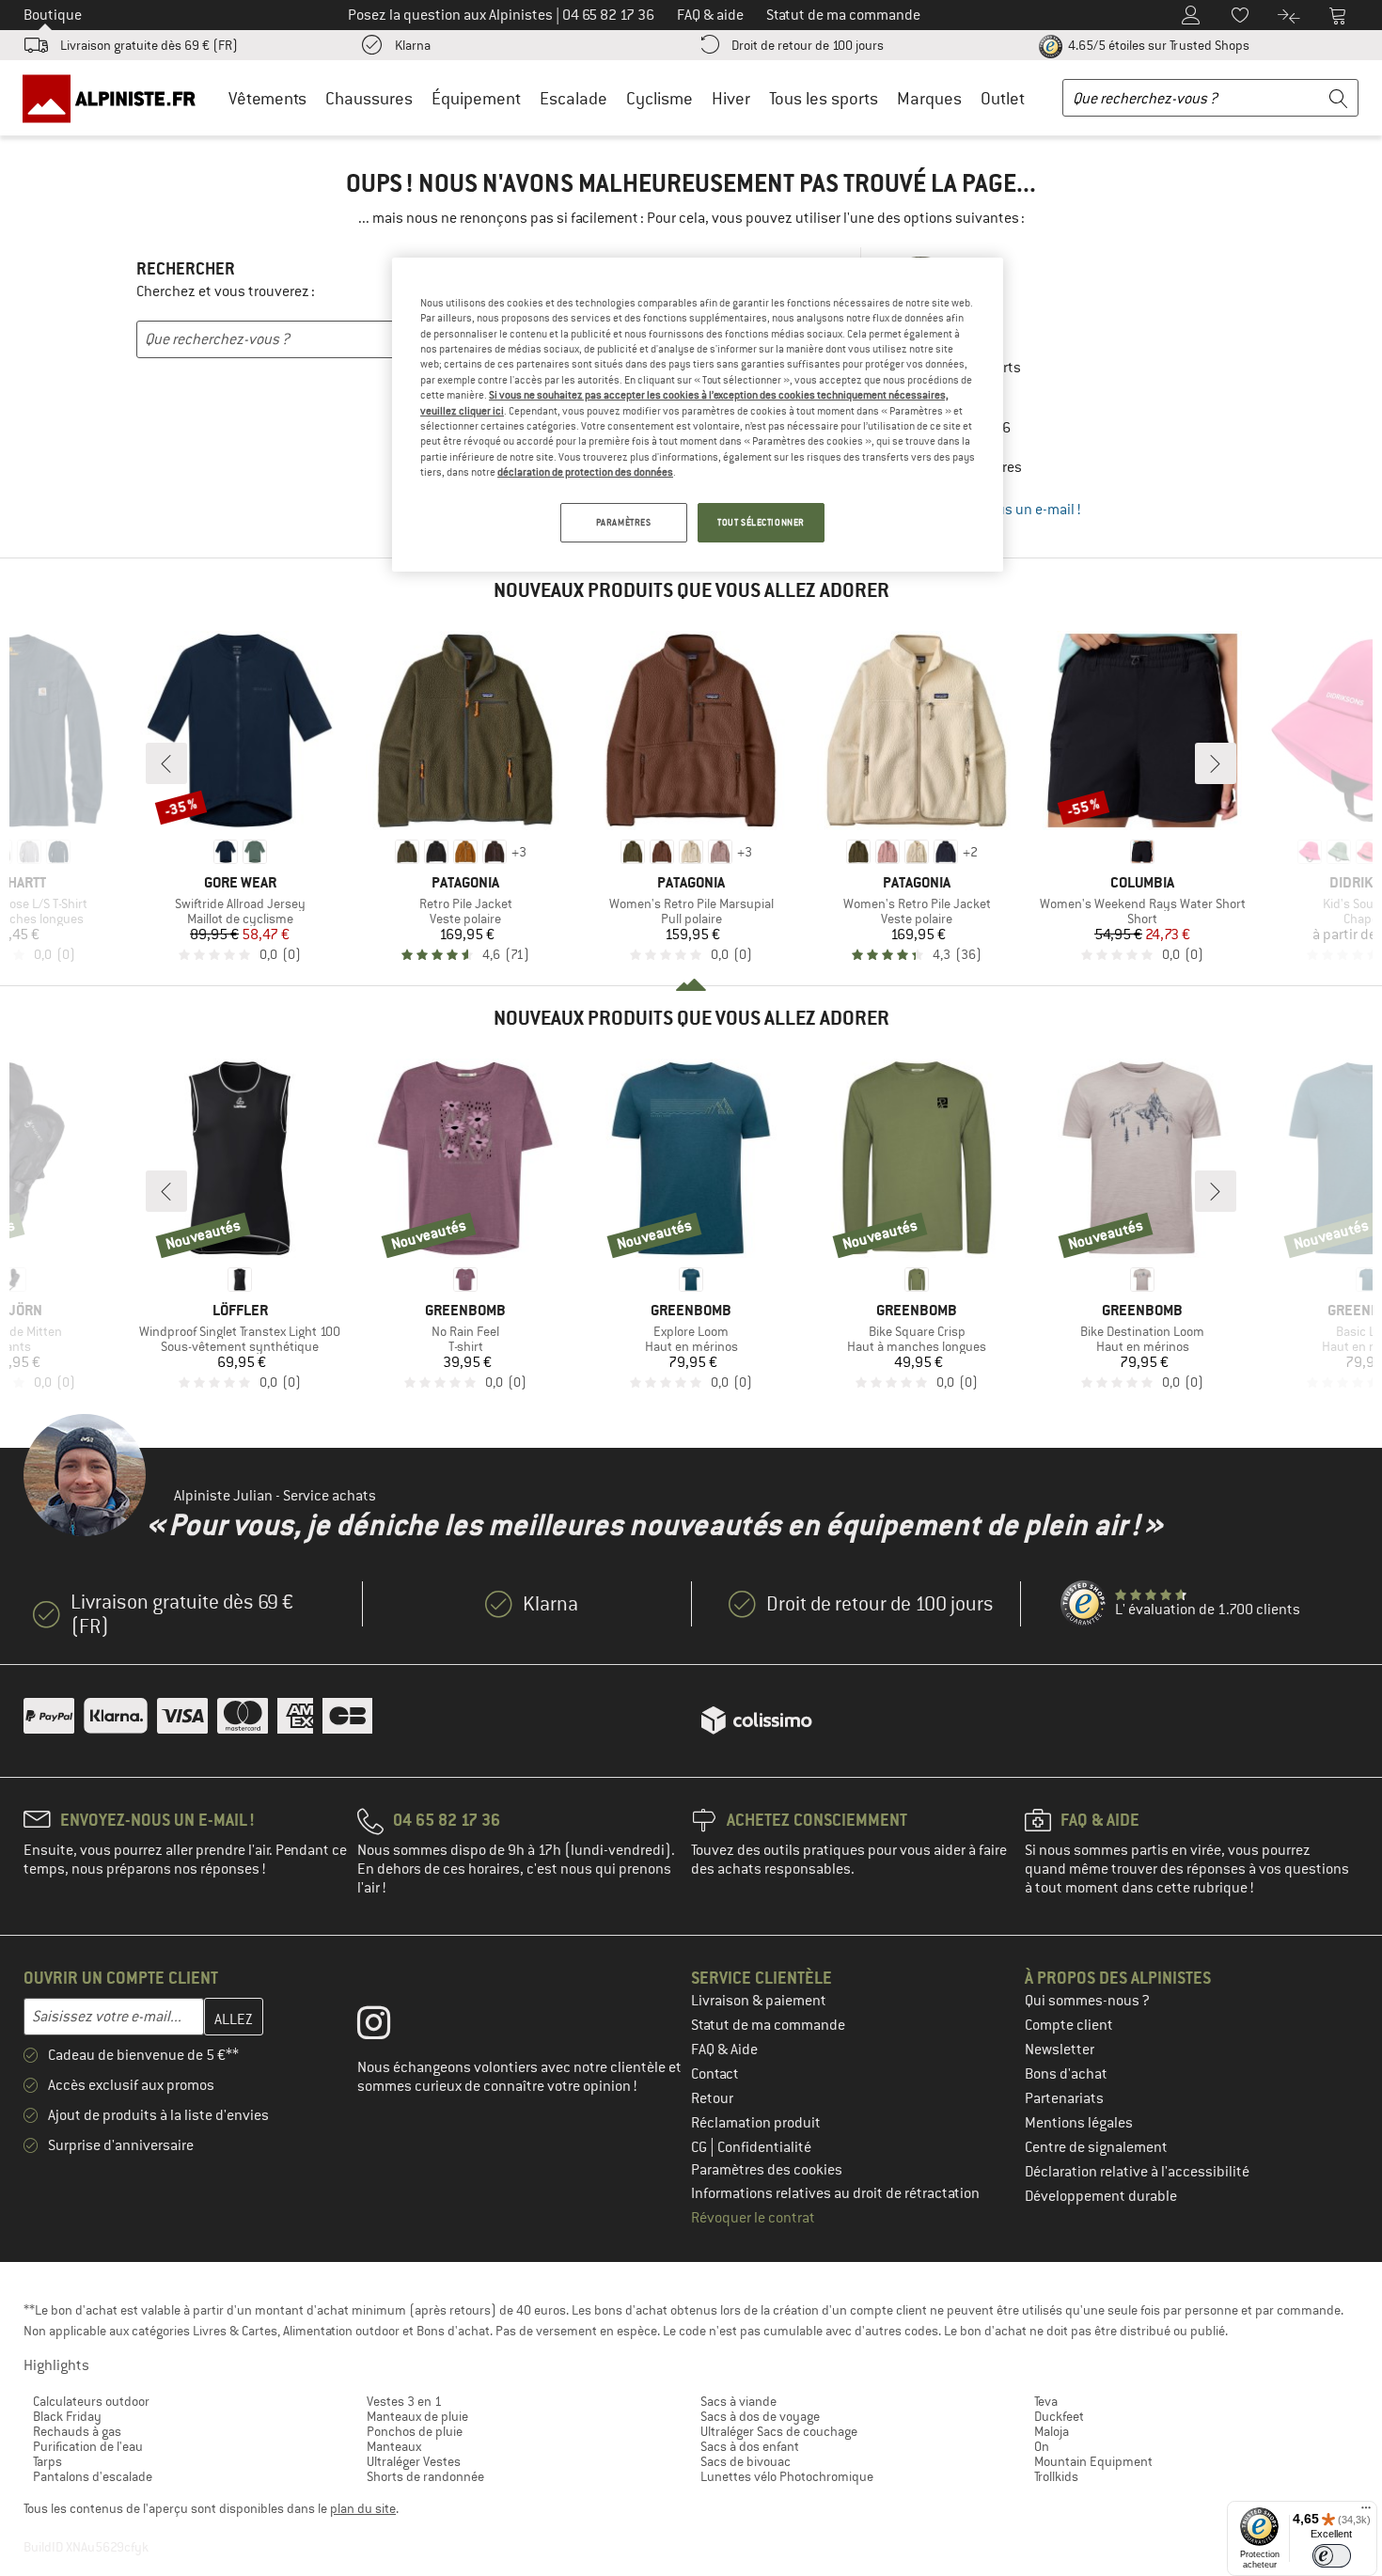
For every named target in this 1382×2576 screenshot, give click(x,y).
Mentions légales (1079, 2123)
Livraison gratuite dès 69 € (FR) (149, 45)
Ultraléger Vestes (414, 2461)
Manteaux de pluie (417, 2416)
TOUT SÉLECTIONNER (761, 522)
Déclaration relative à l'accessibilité (1137, 2172)
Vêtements (267, 98)
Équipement (476, 98)
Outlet (1003, 98)
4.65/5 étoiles (1157, 45)
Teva (1046, 2401)
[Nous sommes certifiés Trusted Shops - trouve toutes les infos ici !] (1084, 1604)
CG (700, 2147)
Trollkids (1056, 2476)
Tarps (47, 2461)
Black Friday (67, 2416)
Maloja (1052, 2431)
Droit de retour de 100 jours (808, 45)
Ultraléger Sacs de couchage (779, 2431)
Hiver (731, 98)
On (1042, 2446)
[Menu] (1366, 2512)
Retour (712, 2098)
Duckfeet (1059, 2416)
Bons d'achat (1066, 2074)
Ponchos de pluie (415, 2431)
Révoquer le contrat (753, 2218)
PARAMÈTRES (624, 522)
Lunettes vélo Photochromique (787, 2476)
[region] (698, 415)
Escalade (573, 98)
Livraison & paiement (759, 2001)
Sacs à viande (738, 2401)
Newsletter (1060, 2050)
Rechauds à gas (77, 2431)
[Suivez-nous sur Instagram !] (388, 2027)
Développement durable (1101, 2196)
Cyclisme (660, 98)
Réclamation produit (756, 2123)
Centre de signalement (1096, 2147)
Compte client (1069, 2025)
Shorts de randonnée (425, 2476)
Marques (929, 98)
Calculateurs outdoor (91, 2401)
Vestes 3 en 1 (404, 2401)
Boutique (53, 15)
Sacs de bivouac (746, 2461)
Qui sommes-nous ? (1087, 2001)
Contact (715, 2074)
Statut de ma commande (768, 2025)
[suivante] (1216, 763)
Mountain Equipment (1093, 2461)
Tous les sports (824, 98)
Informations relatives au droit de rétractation (835, 2193)
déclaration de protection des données (585, 472)
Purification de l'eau (88, 2446)
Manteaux (394, 2446)
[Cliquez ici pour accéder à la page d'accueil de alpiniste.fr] (116, 98)
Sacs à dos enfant (750, 2446)
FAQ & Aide (724, 2050)
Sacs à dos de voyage (760, 2416)
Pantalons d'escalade (93, 2476)
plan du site (363, 2508)
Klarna (413, 45)
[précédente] (166, 763)
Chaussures (369, 98)
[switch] (1332, 2556)
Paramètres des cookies (767, 2170)
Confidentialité (764, 2147)
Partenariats (1064, 2098)
